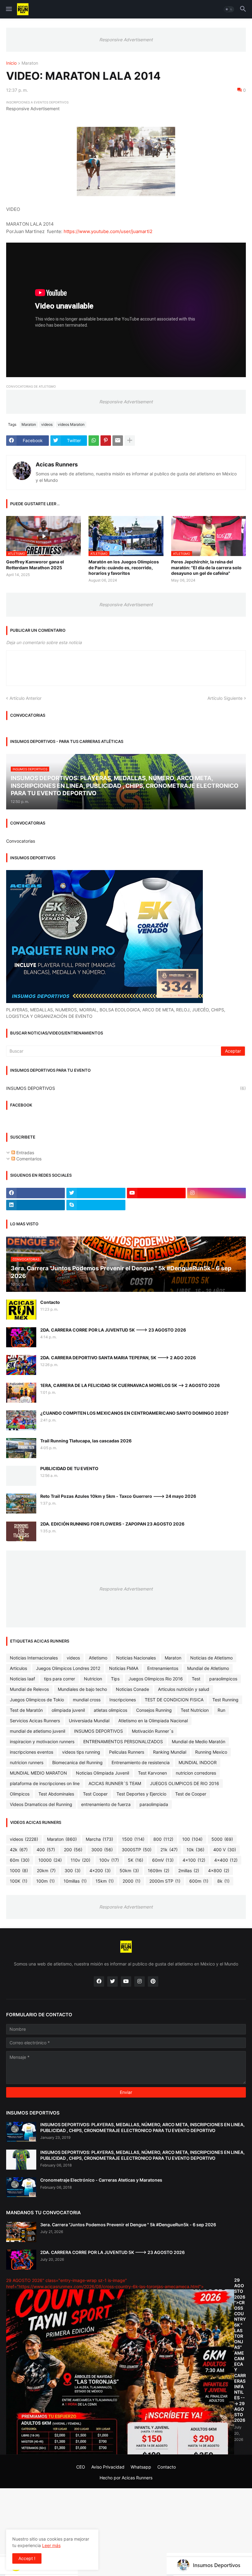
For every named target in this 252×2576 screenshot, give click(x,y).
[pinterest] (153, 1981)
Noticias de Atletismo (211, 1658)
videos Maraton (71, 424)
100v (109, 1860)
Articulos (18, 1668)
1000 (19, 1871)
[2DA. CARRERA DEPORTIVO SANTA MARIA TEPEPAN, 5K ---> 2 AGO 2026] (21, 1365)
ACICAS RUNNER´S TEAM (115, 1783)
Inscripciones (123, 1700)
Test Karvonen (152, 1773)
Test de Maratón (26, 1710)
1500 (133, 1839)
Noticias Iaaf (22, 1679)
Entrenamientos (163, 1668)
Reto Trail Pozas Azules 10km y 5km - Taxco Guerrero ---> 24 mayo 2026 (118, 1496)
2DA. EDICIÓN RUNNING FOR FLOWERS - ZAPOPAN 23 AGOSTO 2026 (112, 1524)
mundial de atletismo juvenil (37, 1731)
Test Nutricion (195, 1710)
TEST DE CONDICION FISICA (174, 1700)
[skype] (96, 1205)
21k (169, 1850)
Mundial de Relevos (29, 1689)
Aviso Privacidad (108, 2467)
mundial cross (87, 1700)
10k (195, 1850)
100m (45, 1881)
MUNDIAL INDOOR (198, 1762)
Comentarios (28, 1159)
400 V (225, 1850)
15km (105, 1881)
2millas (189, 1871)
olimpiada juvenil (68, 1710)
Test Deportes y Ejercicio (141, 1794)
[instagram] (217, 1193)
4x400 (226, 1860)
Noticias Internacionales (34, 1658)
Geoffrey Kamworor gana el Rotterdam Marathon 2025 (35, 564)
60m (20, 1860)
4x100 (194, 1860)
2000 (132, 1881)
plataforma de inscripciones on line (45, 1783)
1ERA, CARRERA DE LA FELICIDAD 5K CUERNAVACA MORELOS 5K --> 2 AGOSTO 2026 (130, 1385)
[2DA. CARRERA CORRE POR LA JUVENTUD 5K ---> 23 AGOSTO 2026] (21, 1337)
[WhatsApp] (94, 441)
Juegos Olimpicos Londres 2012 (68, 1668)
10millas (75, 1881)
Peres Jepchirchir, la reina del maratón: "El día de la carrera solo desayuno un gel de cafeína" (206, 567)
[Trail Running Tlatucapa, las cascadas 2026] (21, 1448)
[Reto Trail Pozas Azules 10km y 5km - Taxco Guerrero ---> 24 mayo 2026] (21, 1504)
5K (136, 1860)
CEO (81, 2467)
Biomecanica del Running (77, 1762)
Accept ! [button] (27, 2558)
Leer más (51, 2545)
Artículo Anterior (26, 698)
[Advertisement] (126, 2531)
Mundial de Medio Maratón (199, 1742)
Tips (115, 1679)
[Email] (118, 441)
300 (73, 1871)
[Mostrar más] (130, 441)
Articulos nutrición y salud (184, 1689)
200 (73, 1850)
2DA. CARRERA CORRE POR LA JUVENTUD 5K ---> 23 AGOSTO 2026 (113, 1330)
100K (19, 1881)
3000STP (137, 1850)
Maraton (30, 63)
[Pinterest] (106, 441)
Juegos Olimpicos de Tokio (37, 1700)
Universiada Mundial (89, 1721)
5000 (222, 1839)
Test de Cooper (191, 1794)
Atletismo (98, 1658)
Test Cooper (95, 1794)
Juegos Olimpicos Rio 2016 (156, 1679)
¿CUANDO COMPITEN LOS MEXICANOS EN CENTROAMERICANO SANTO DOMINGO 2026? (134, 1413)
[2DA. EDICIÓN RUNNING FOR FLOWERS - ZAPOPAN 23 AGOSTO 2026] (21, 1531)
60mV (163, 1860)
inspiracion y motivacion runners (42, 1742)
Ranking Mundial (170, 1752)
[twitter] (96, 1193)
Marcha (99, 1839)
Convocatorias (21, 841)
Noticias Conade (132, 1689)
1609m (159, 1871)
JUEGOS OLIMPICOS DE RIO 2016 (185, 1783)
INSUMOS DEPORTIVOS (126, 1088)
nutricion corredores (196, 1773)
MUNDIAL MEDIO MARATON (38, 1773)
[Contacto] (21, 1310)
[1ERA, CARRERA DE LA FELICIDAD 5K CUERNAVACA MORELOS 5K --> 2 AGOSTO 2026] (21, 1393)
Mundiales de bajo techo (82, 1689)
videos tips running (81, 1752)
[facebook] (35, 1193)
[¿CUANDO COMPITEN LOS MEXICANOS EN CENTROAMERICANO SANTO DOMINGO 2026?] (21, 1420)
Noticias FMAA (124, 1668)
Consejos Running (154, 1710)
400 (46, 1850)
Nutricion (93, 1679)
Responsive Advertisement (126, 40)
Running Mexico (211, 1752)
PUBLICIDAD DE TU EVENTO (69, 1468)
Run (221, 1710)
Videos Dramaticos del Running (41, 1804)
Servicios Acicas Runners (35, 1721)
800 (163, 1839)
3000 (102, 1850)
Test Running (225, 1700)
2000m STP (165, 1881)
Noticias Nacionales (136, 1658)
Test (196, 1679)
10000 (50, 1860)
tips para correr (59, 1679)
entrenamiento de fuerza (106, 1804)
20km (46, 1871)
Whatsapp (141, 2467)
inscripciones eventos (31, 1752)
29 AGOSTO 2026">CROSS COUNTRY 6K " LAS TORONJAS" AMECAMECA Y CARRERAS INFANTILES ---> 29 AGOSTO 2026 (240, 2350)
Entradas (25, 1153)
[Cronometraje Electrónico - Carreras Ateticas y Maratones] (21, 2187)
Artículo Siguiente (225, 698)
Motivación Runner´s (153, 1731)
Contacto (50, 1302)
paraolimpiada (154, 1804)
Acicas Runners (57, 464)
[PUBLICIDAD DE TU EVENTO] (21, 1476)
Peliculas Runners (127, 1752)
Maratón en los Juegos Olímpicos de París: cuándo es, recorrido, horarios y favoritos (124, 567)
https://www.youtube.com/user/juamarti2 (108, 231)
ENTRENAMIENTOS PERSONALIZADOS (123, 1742)
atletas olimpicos (110, 1710)
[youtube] (156, 1193)
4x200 (100, 1871)
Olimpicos (20, 1794)
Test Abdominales (56, 1794)
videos (47, 424)
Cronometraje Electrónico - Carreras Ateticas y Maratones (101, 2180)
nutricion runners (27, 1762)
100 (192, 1839)
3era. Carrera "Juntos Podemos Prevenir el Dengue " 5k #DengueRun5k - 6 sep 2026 (128, 2225)
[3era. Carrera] (21, 2232)
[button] (8, 9)
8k (223, 1881)
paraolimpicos (223, 1679)
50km (129, 1871)
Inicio (11, 63)
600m (199, 1881)
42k (19, 1850)
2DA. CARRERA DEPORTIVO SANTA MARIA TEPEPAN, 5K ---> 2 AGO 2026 (118, 1358)
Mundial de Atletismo (208, 1668)
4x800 (219, 1871)
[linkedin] (35, 1205)
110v (81, 1860)
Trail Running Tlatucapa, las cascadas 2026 (86, 1441)
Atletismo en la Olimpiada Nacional (153, 1721)
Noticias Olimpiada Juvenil (102, 1773)
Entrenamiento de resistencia (141, 1762)
